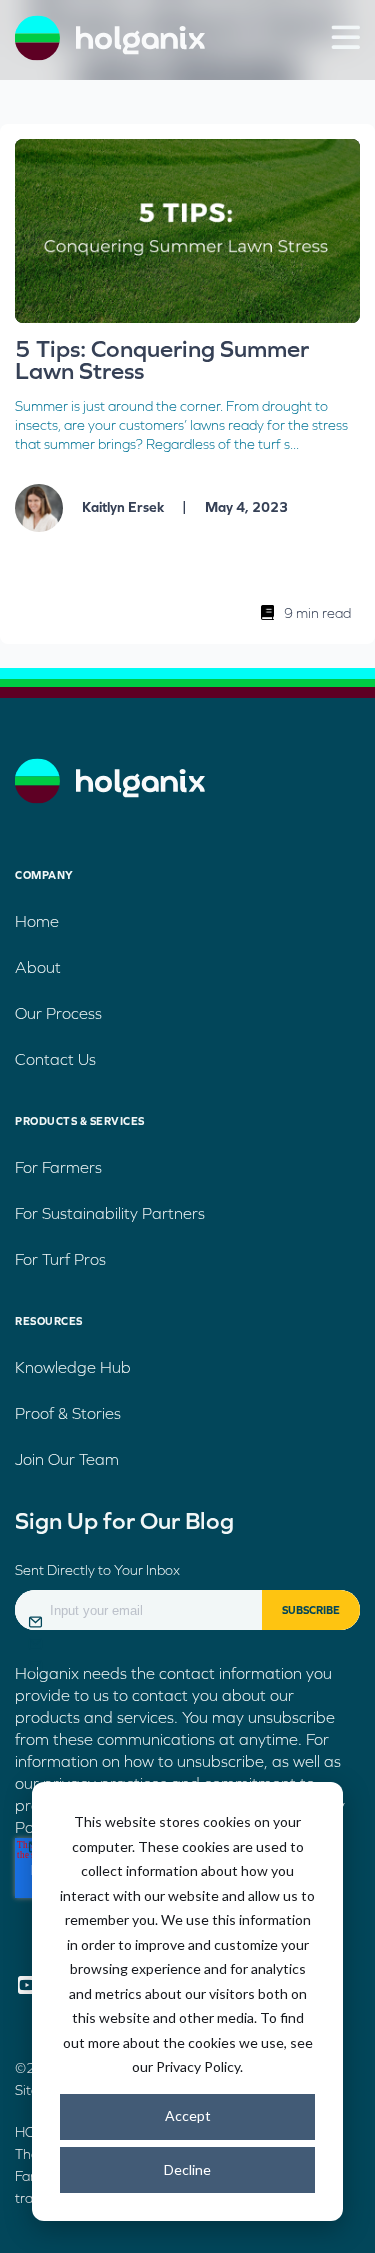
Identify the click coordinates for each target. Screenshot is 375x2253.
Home (37, 921)
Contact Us (55, 1059)
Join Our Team (67, 1459)
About (38, 967)
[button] (345, 37)
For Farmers (58, 1167)
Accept (188, 2115)
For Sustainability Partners (110, 1213)
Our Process (58, 1013)
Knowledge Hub (73, 1367)
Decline (187, 2169)
